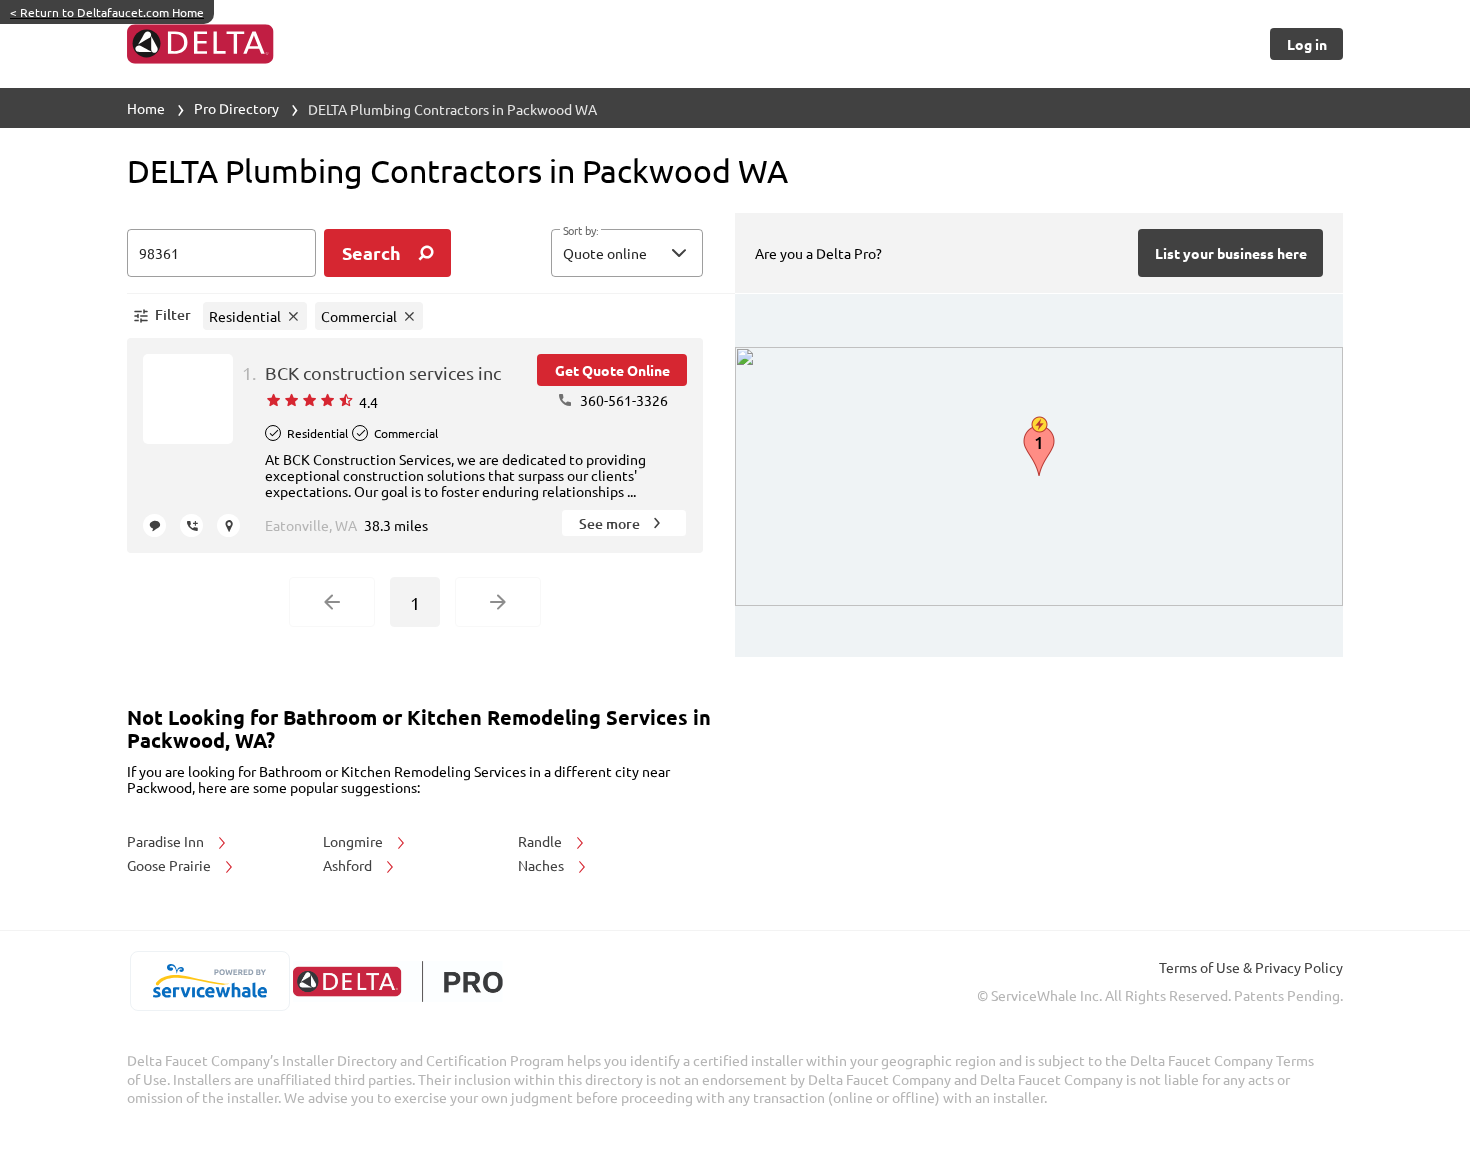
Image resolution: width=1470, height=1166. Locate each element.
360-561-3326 (622, 400)
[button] (627, 253)
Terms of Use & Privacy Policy (1251, 967)
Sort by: (580, 231)
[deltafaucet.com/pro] (397, 981)
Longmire (354, 841)
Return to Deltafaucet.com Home (107, 12)
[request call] (191, 525)
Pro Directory (236, 108)
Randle (541, 841)
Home (146, 108)
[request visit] (228, 525)
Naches (542, 865)
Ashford (349, 865)
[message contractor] (154, 525)
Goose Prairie (170, 865)
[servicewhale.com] (209, 981)
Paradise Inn (167, 841)
